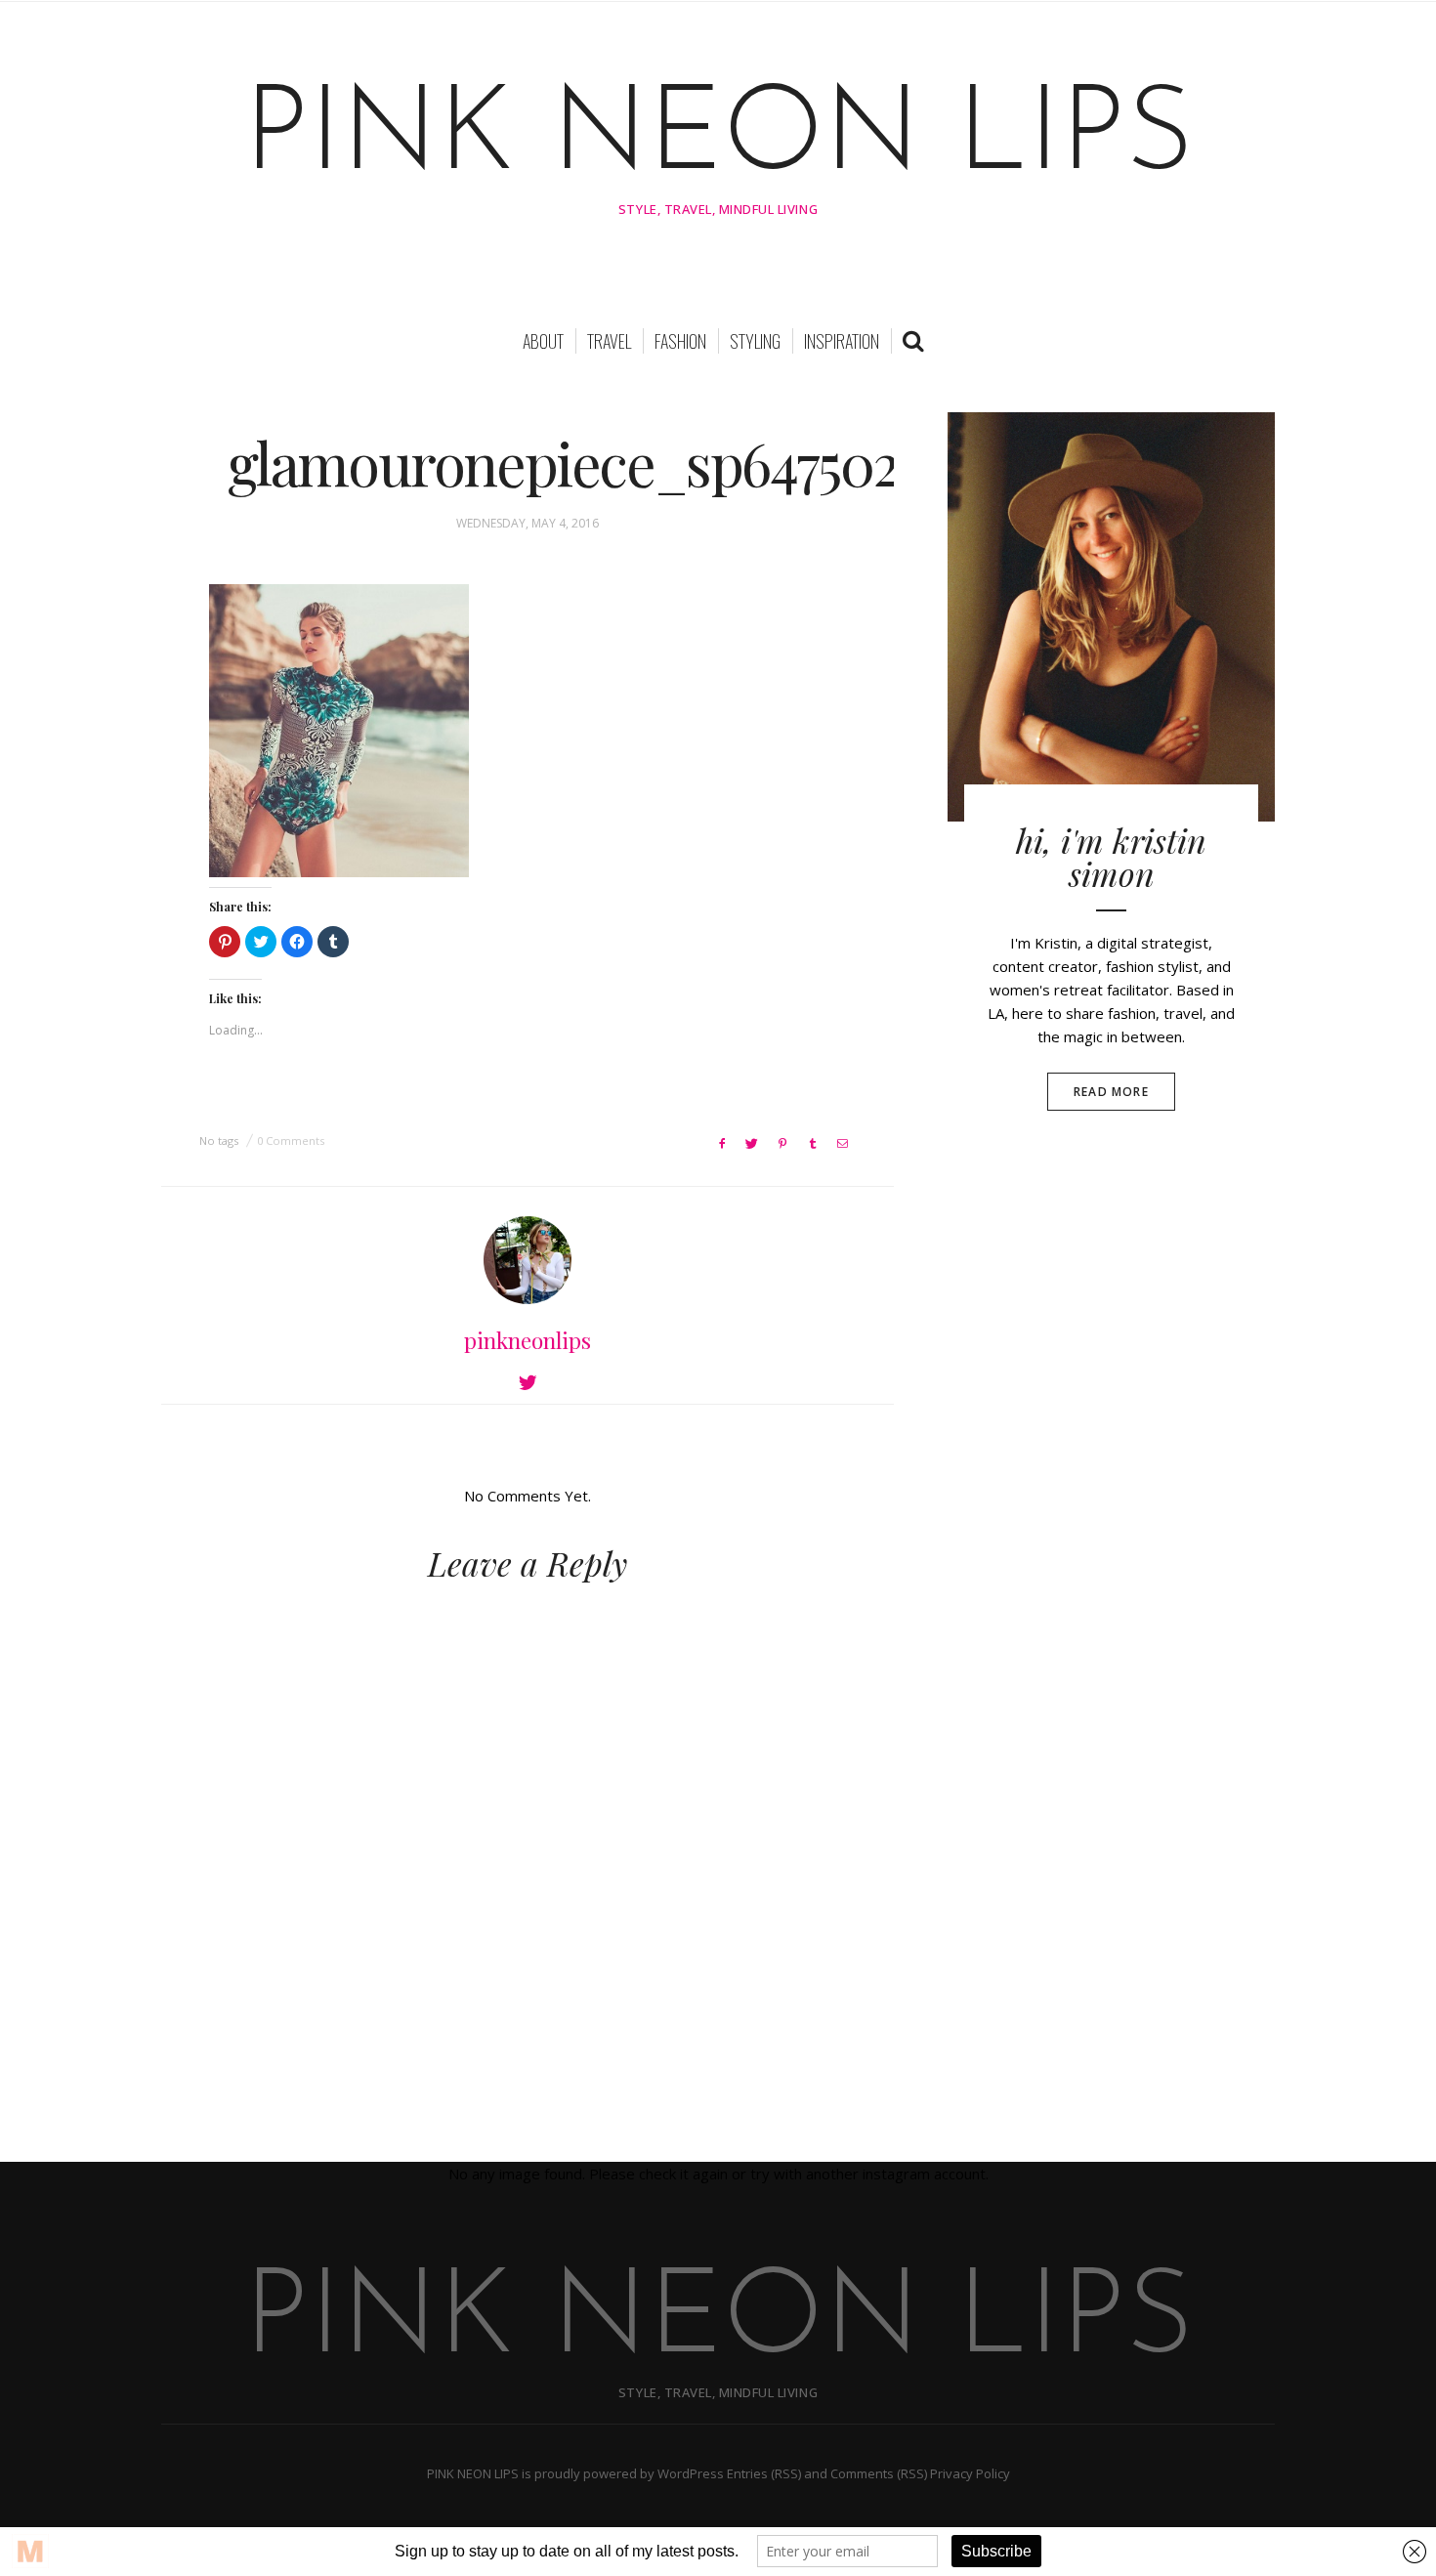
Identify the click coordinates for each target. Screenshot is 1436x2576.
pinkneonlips (528, 1340)
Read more (1111, 1092)
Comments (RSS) (879, 2473)
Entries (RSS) (764, 2473)
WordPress (691, 2473)
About (543, 341)
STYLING (755, 341)
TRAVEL (609, 341)
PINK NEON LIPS (718, 139)
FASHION (680, 341)
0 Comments (291, 1140)
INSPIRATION (842, 341)
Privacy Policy (970, 2473)
